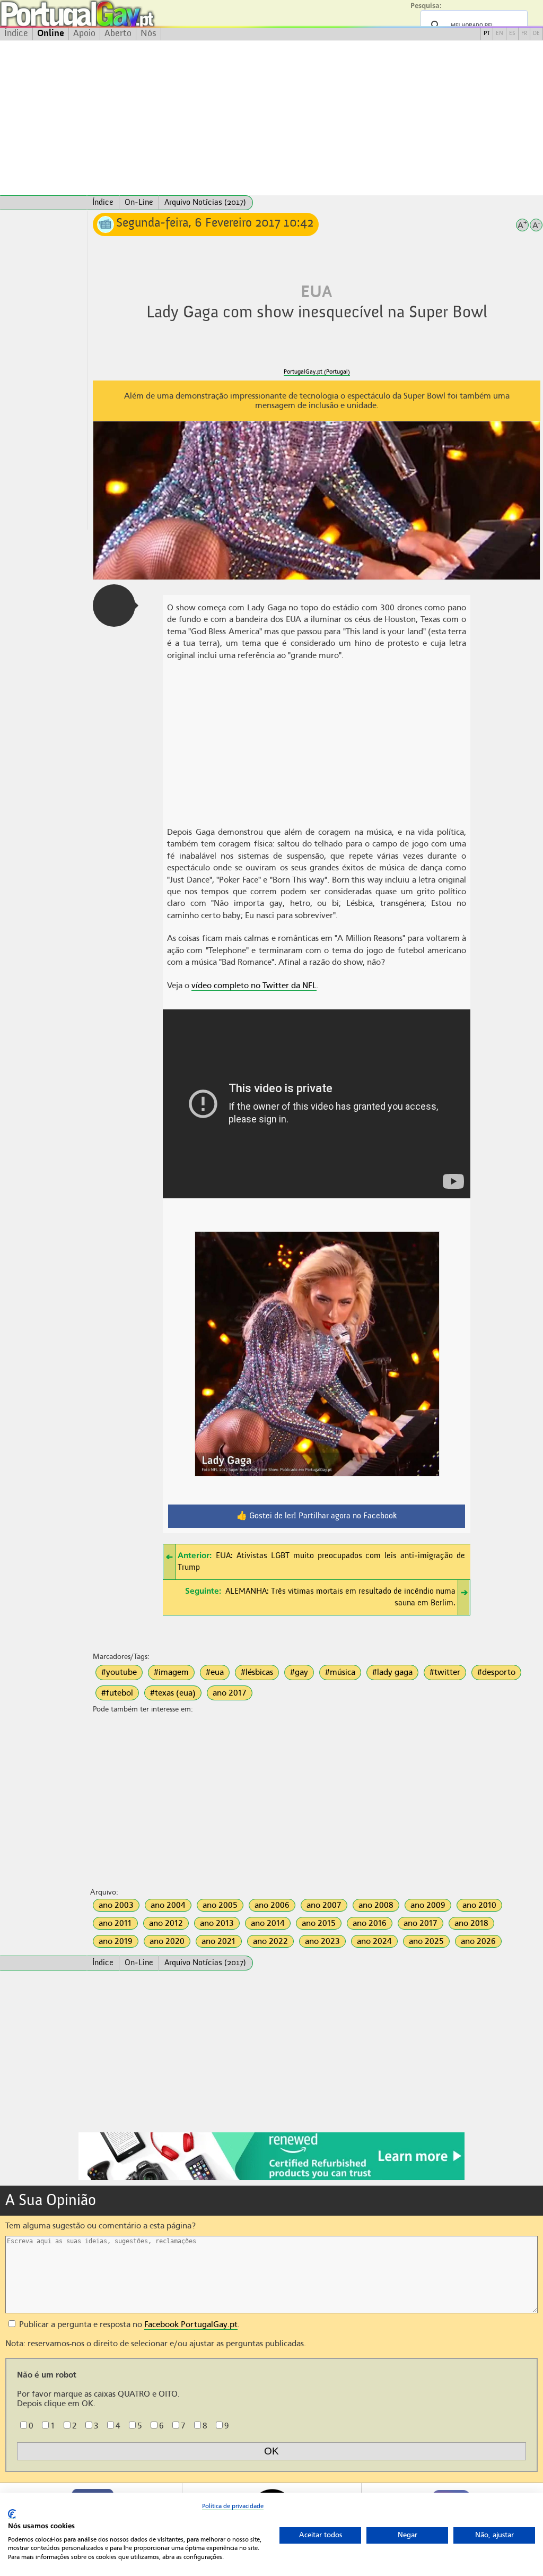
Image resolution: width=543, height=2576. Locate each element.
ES (512, 34)
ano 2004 (168, 1905)
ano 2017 (230, 1693)
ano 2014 (268, 1923)
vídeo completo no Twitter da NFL (254, 986)
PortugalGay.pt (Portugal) (317, 372)
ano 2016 (370, 1923)
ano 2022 (270, 1941)
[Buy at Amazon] (271, 2179)
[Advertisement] (271, 118)
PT (487, 34)
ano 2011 (115, 1923)
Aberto (118, 33)
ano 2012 (166, 1923)
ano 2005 (220, 1905)
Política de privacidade (233, 2506)
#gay (299, 1672)
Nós (148, 33)
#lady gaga (392, 1672)
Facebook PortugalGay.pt (191, 2324)
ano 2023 (322, 1941)
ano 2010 (479, 1905)
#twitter (445, 1672)
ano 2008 (376, 1905)
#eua (215, 1672)
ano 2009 (428, 1905)
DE (536, 34)
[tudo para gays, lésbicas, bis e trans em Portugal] (106, 14)
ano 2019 (116, 1941)
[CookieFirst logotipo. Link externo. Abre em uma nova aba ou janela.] (12, 2514)
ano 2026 (478, 1941)
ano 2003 (116, 1905)
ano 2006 (272, 1905)
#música (340, 1672)
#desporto (496, 1672)
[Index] (43, 203)
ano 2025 (426, 1941)
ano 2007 (324, 1905)
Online (51, 33)
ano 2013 (217, 1923)
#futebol (117, 1693)
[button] (114, 606)
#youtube (119, 1672)
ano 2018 (471, 1923)
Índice (16, 33)
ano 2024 (374, 1941)
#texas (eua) (173, 1693)
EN (500, 34)
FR (524, 34)
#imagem (171, 1672)
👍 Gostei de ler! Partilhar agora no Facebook (317, 1516)
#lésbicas (257, 1672)
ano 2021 (219, 1941)
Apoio (84, 33)
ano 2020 (167, 1941)
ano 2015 (319, 1923)
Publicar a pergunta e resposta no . (128, 2324)
